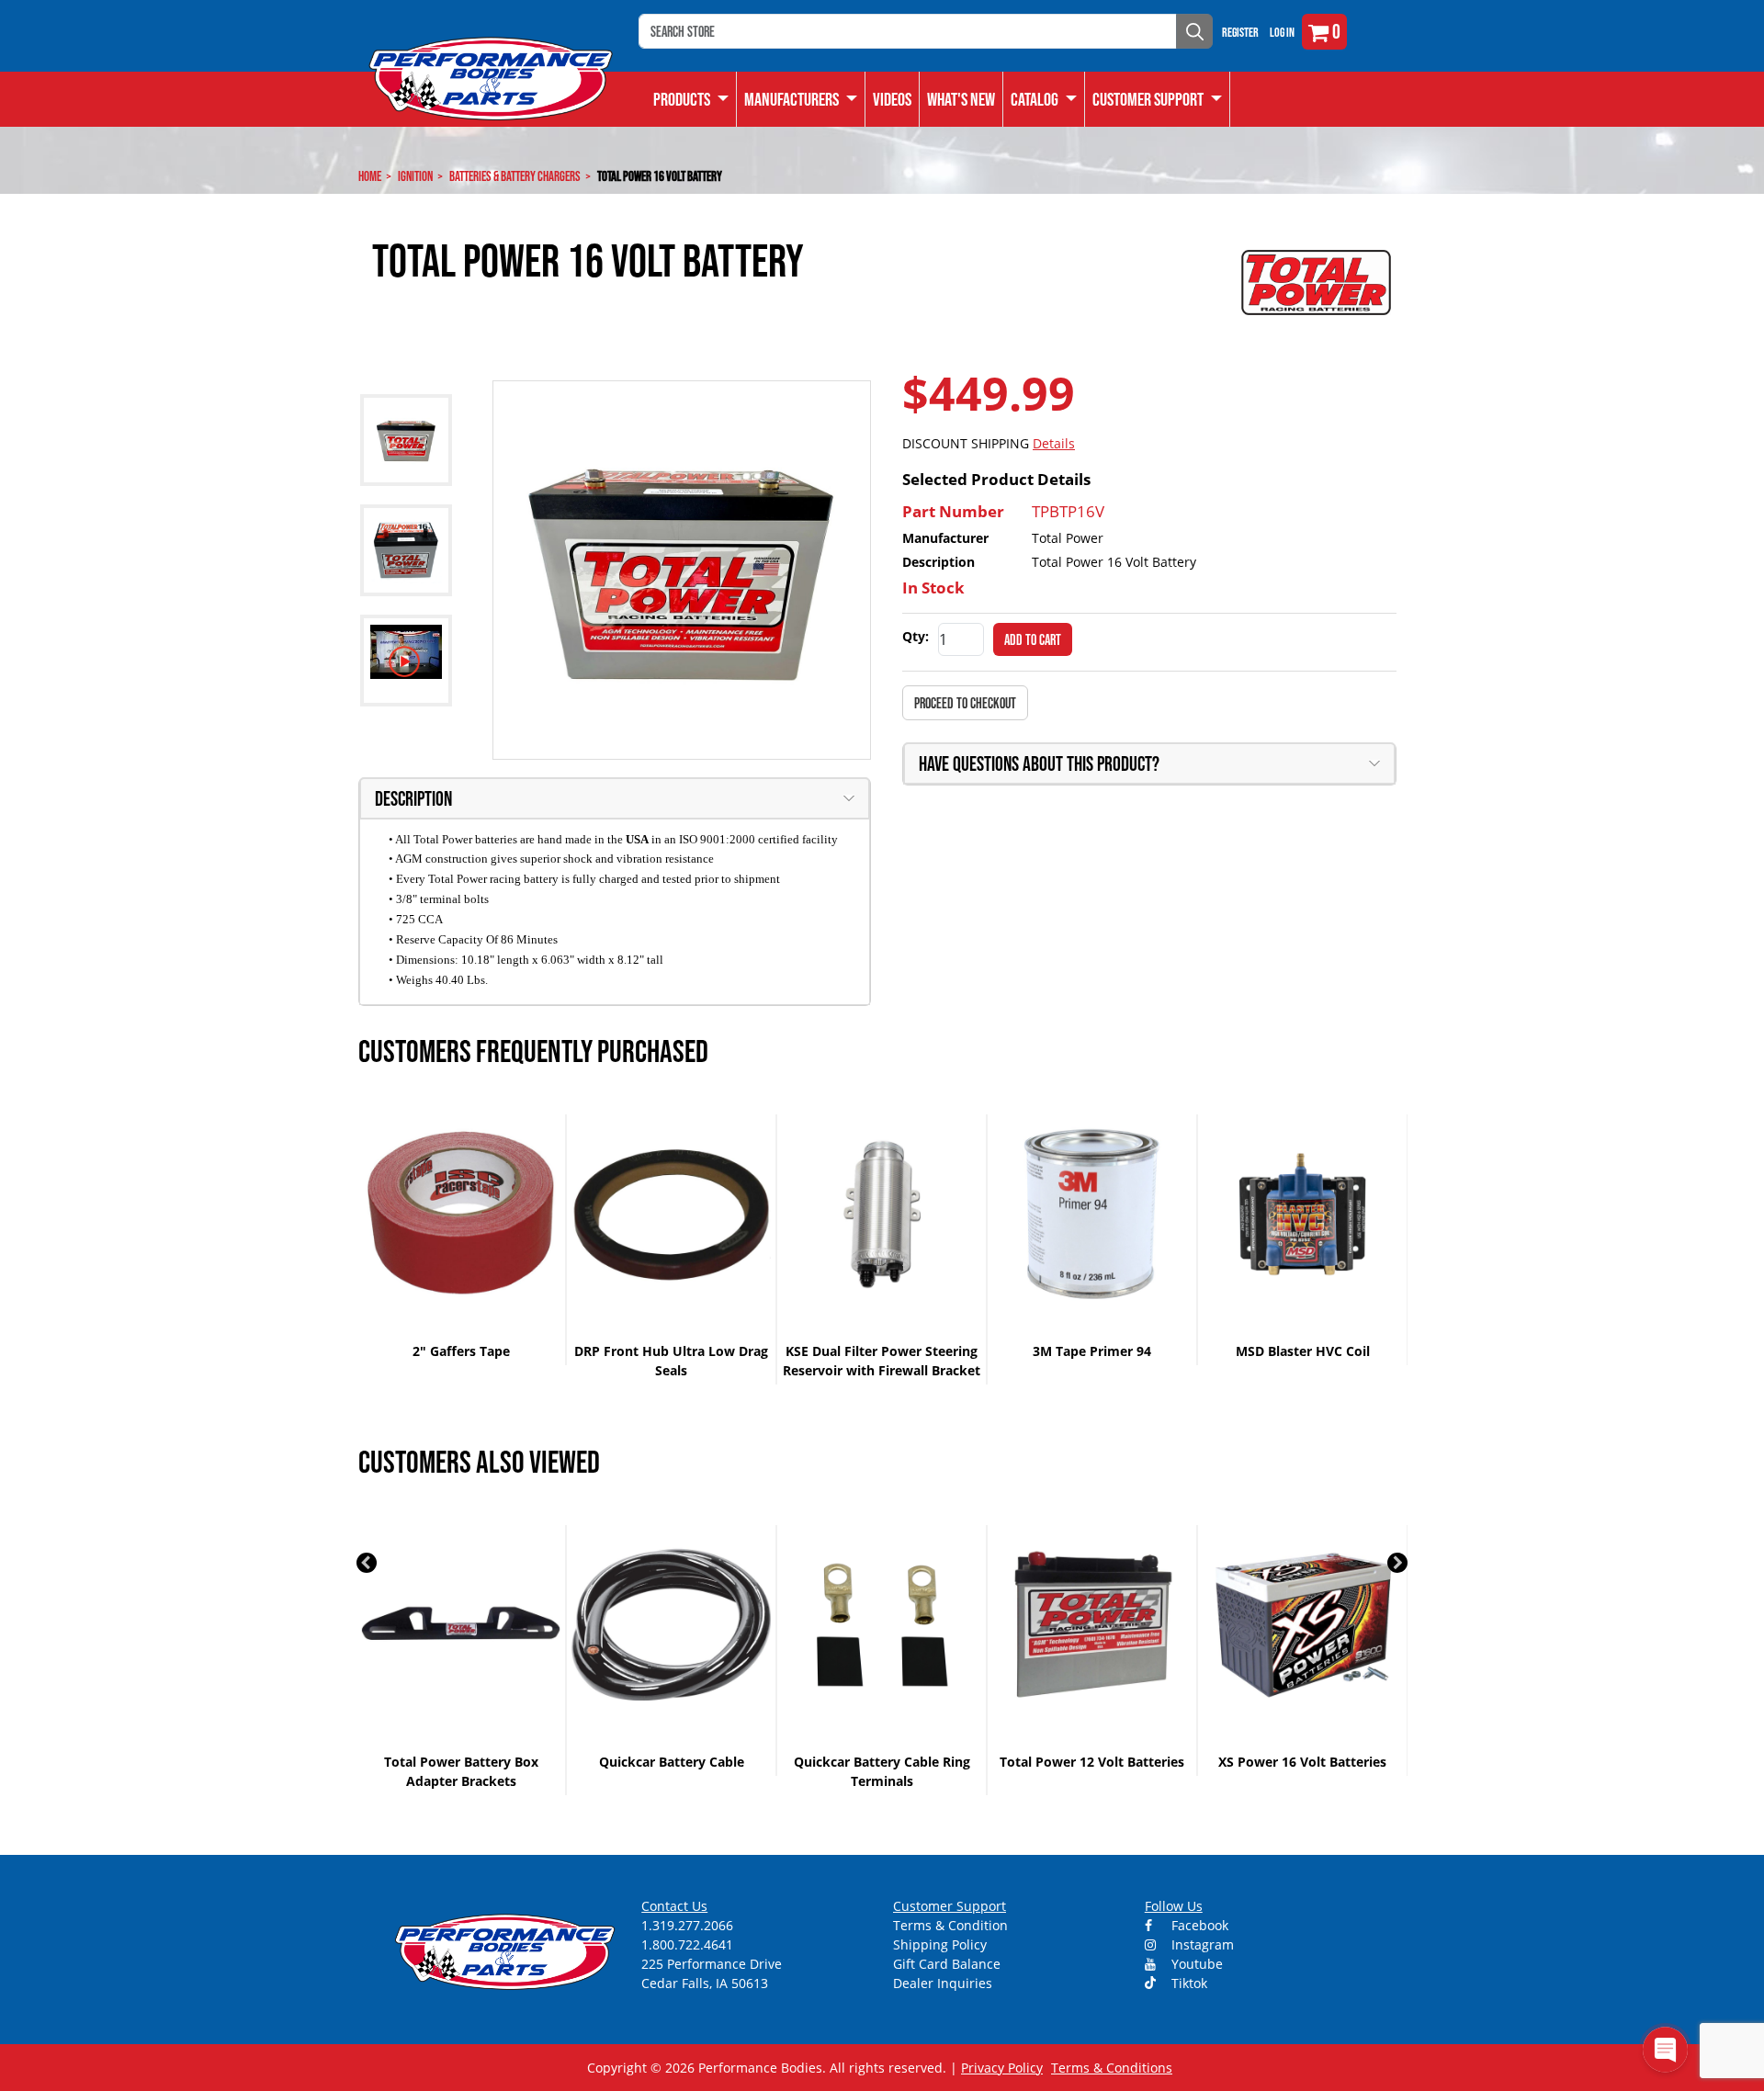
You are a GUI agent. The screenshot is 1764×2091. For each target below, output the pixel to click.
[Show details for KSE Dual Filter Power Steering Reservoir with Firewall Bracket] (882, 1214)
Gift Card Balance (947, 1964)
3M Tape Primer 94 (1092, 1351)
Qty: (916, 636)
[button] (1044, 99)
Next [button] (1397, 1563)
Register (1240, 32)
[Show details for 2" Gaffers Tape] (461, 1214)
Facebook (1198, 1925)
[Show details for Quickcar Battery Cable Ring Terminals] (882, 1625)
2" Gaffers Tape (461, 1351)
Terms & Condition (950, 1925)
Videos (892, 99)
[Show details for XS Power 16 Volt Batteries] (1302, 1625)
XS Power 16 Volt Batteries (1302, 1762)
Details (1054, 443)
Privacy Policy (1002, 2068)
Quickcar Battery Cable (672, 1762)
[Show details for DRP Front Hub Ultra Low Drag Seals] (671, 1214)
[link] (691, 99)
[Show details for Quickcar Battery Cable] (671, 1625)
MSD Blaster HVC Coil (1303, 1351)
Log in (1282, 32)
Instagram (1201, 1944)
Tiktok (1187, 1983)
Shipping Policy (940, 1944)
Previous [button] (367, 1563)
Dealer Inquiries (943, 1983)
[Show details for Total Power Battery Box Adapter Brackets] (461, 1625)
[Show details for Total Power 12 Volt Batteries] (1092, 1625)
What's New (961, 99)
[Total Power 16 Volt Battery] (682, 570)
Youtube (1195, 1964)
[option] (462, 1240)
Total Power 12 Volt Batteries (1092, 1762)
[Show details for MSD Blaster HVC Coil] (1302, 1214)
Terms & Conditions (1112, 2068)
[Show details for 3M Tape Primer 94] (1092, 1214)
